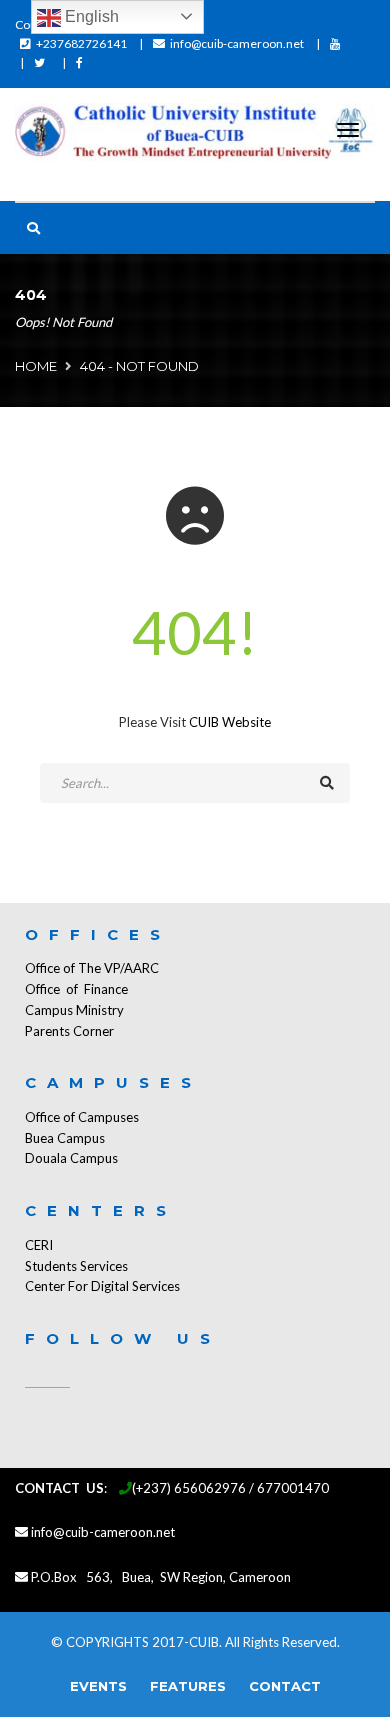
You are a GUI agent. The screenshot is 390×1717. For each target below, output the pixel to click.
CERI (39, 1245)
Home (36, 366)
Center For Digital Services (102, 1286)
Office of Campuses (82, 1117)
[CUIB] (195, 134)
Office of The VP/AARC (92, 968)
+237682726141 (81, 43)
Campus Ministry (74, 1010)
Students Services (76, 1266)
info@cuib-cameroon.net (237, 43)
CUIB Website (230, 722)
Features (188, 1686)
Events (98, 1686)
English (90, 16)
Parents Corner (69, 1031)
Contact (285, 1686)
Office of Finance (76, 989)
